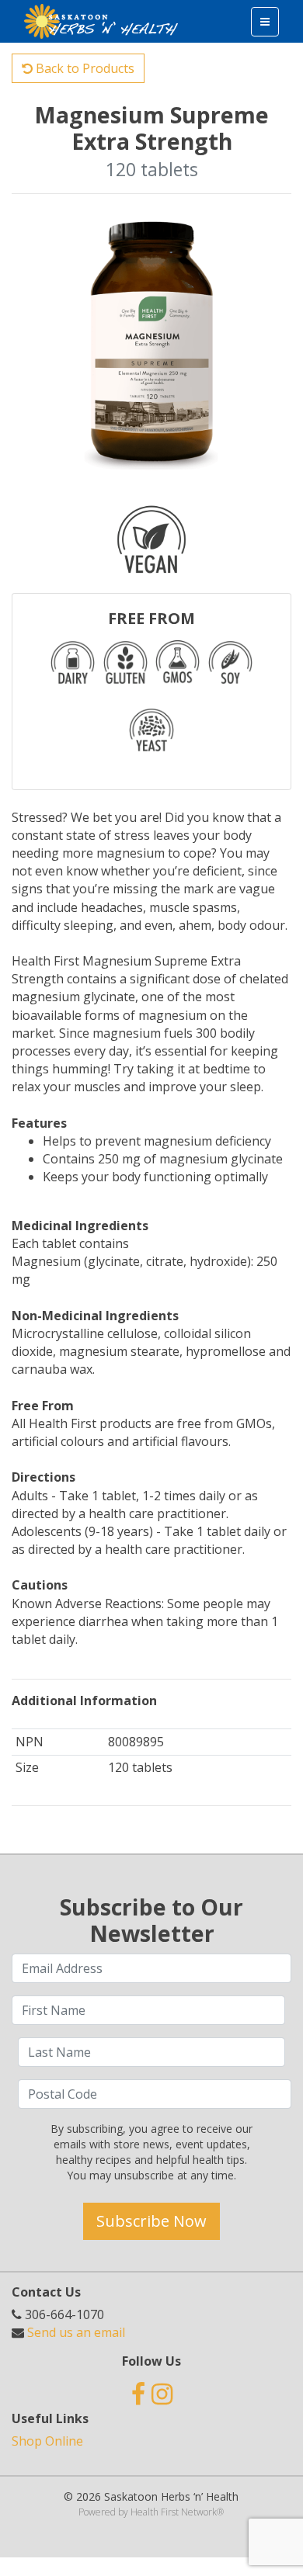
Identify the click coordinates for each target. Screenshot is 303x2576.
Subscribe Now (151, 2221)
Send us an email (76, 2332)
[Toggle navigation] (265, 22)
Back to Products (84, 68)
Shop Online (47, 2441)
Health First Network (174, 2512)
